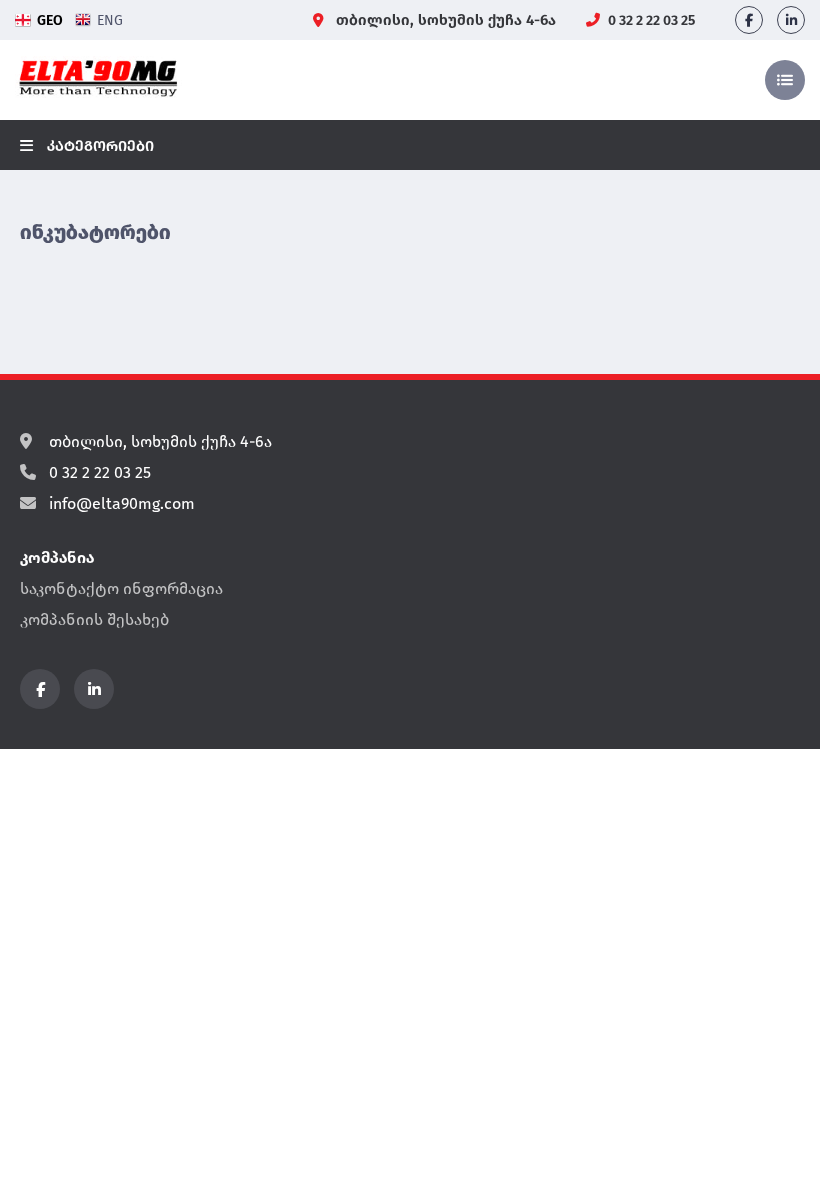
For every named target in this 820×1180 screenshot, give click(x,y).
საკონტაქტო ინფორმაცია (121, 588)
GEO (50, 20)
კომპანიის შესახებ (94, 619)
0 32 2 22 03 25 (650, 20)
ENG (110, 20)
